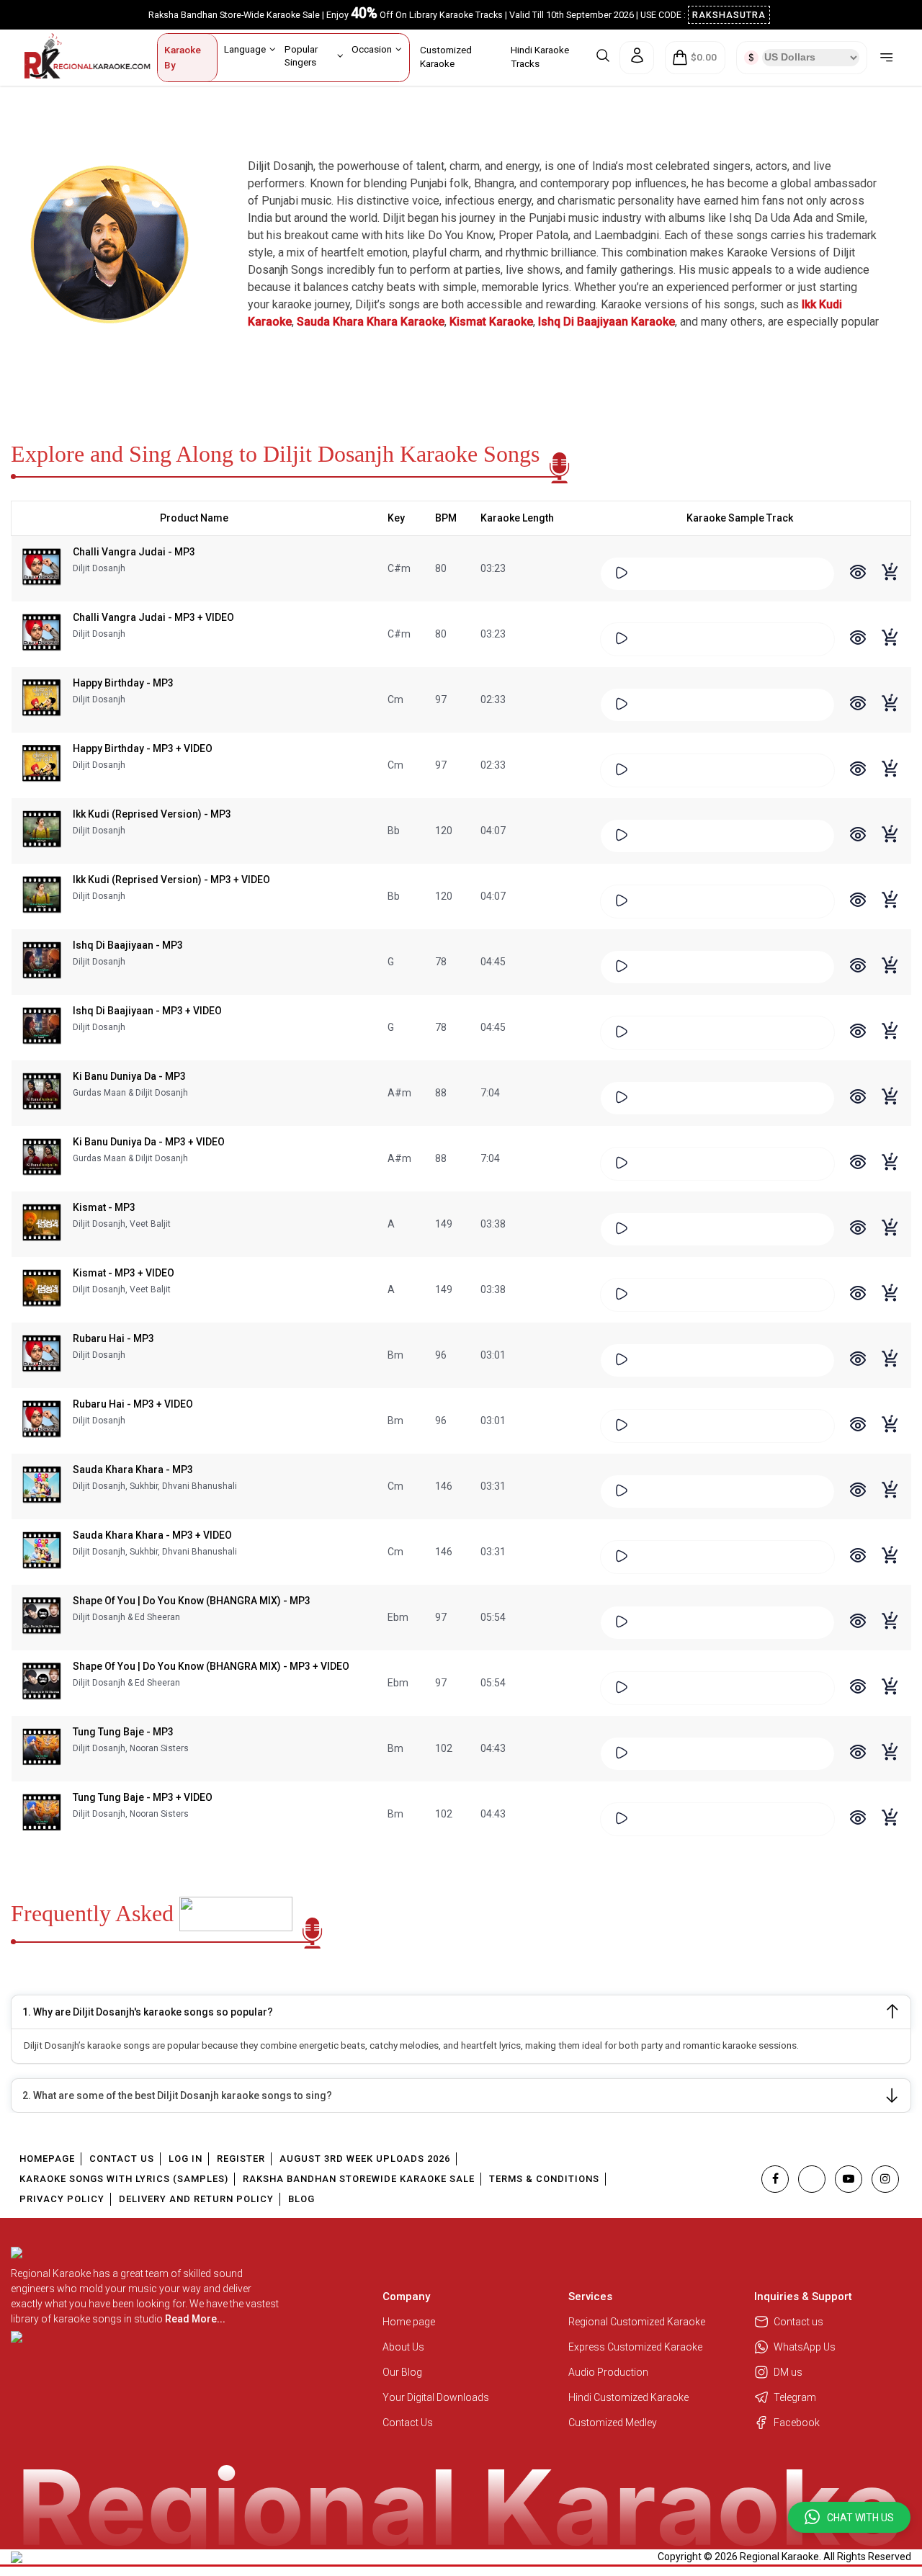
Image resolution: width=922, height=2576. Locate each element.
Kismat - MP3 (104, 1207)
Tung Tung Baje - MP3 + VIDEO (143, 1797)
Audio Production (608, 2372)
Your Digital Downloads (436, 2397)
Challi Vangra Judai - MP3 (134, 552)
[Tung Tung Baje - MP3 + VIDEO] (42, 1814)
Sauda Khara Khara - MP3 (133, 1470)
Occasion (372, 49)
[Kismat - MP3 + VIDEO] (42, 1289)
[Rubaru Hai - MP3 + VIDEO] (42, 1421)
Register (241, 2159)
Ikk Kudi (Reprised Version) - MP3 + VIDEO (171, 880)
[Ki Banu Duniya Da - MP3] (42, 1093)
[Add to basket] (891, 579)
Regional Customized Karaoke (638, 2322)
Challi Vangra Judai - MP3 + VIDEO (153, 617)
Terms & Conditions (544, 2179)
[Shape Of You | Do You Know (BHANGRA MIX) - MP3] (42, 1617)
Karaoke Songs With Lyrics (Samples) (124, 2179)
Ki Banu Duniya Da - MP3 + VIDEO (149, 1142)
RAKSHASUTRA (729, 15)
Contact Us (122, 2159)
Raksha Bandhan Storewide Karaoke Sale (359, 2179)
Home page (409, 2322)
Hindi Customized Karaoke (630, 2397)
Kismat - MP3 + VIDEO (124, 1273)
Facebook (797, 2423)
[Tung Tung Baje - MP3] (42, 1748)
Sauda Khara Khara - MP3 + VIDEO (152, 1535)
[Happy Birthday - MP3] (42, 699)
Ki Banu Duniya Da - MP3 (129, 1076)
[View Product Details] (858, 574)
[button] (849, 2517)
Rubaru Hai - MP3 (113, 1338)
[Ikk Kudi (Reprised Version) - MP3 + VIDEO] (42, 896)
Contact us (798, 2322)
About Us (403, 2347)
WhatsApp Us (805, 2347)
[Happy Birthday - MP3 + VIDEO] (42, 765)
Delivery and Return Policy (196, 2199)
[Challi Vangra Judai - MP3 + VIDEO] (42, 634)
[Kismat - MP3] (42, 1224)
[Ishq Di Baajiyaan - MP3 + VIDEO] (42, 1027)
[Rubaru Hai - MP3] (42, 1355)
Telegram (795, 2397)
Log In (185, 2159)
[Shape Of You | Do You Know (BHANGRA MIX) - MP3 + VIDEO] (42, 1683)
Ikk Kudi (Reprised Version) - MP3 (152, 814)
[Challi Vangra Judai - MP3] (42, 568)
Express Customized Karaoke (636, 2347)
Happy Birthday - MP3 (123, 683)
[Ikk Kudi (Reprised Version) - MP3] (42, 831)
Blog (301, 2199)
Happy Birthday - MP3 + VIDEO (143, 748)
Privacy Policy (62, 2199)
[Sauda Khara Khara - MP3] (42, 1486)
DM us (788, 2372)
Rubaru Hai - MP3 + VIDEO (133, 1404)
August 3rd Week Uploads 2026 (365, 2159)
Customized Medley (614, 2423)
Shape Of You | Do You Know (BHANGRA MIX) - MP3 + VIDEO (211, 1666)
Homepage (47, 2159)
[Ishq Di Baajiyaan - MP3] (42, 962)
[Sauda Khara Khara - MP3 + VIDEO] (42, 1552)
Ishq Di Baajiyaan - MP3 (128, 945)
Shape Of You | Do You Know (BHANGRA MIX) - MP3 (192, 1601)
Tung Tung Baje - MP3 (123, 1732)
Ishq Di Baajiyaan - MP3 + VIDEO (147, 1011)
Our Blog (402, 2372)
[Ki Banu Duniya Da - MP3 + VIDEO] (42, 1158)
